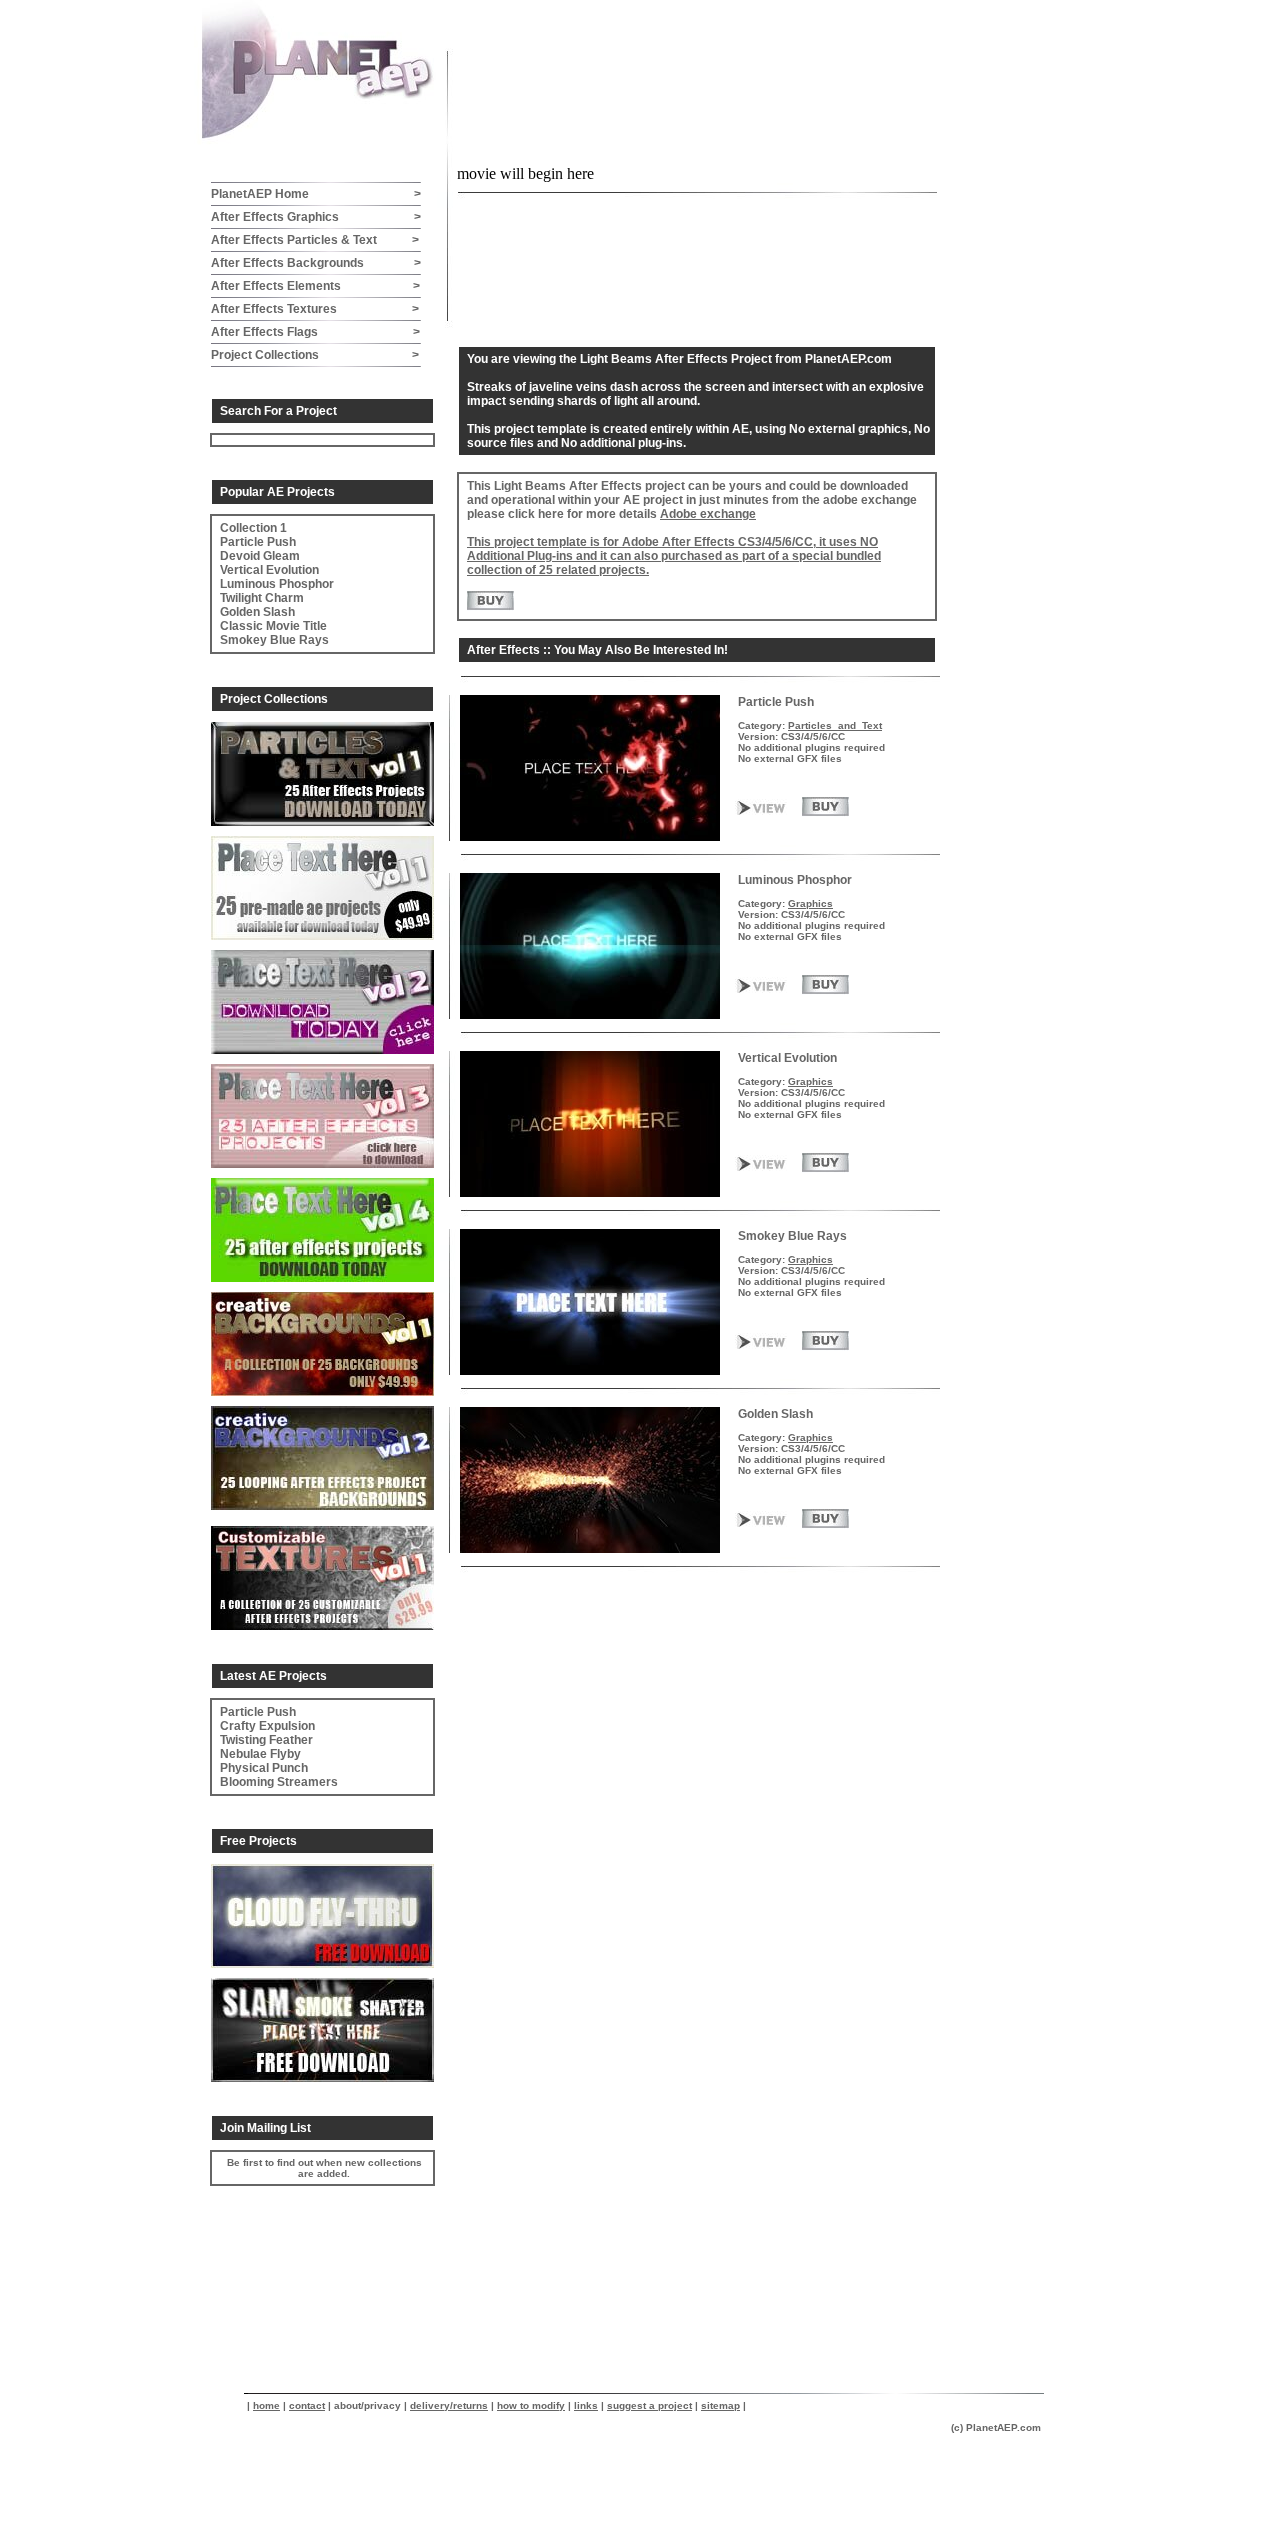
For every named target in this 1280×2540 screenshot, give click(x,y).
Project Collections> (315, 355)
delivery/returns (449, 2405)
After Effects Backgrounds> (316, 263)
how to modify (531, 2405)
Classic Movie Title (273, 626)
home (266, 2405)
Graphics (810, 903)
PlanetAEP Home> (316, 194)
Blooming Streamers (279, 1782)
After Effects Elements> (315, 286)
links (586, 2405)
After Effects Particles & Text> (315, 240)
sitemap (720, 2405)
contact (307, 2405)
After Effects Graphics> (316, 217)
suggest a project (649, 2405)
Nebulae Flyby (260, 1754)
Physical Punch (264, 1768)
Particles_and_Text (835, 725)
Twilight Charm (262, 598)
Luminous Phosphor (277, 584)
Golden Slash (257, 612)
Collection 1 (253, 528)
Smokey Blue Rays (274, 640)
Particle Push (258, 542)
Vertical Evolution (269, 570)
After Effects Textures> (315, 309)
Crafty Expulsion (267, 1726)
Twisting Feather (266, 1740)
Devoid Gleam (260, 556)
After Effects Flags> (315, 332)
